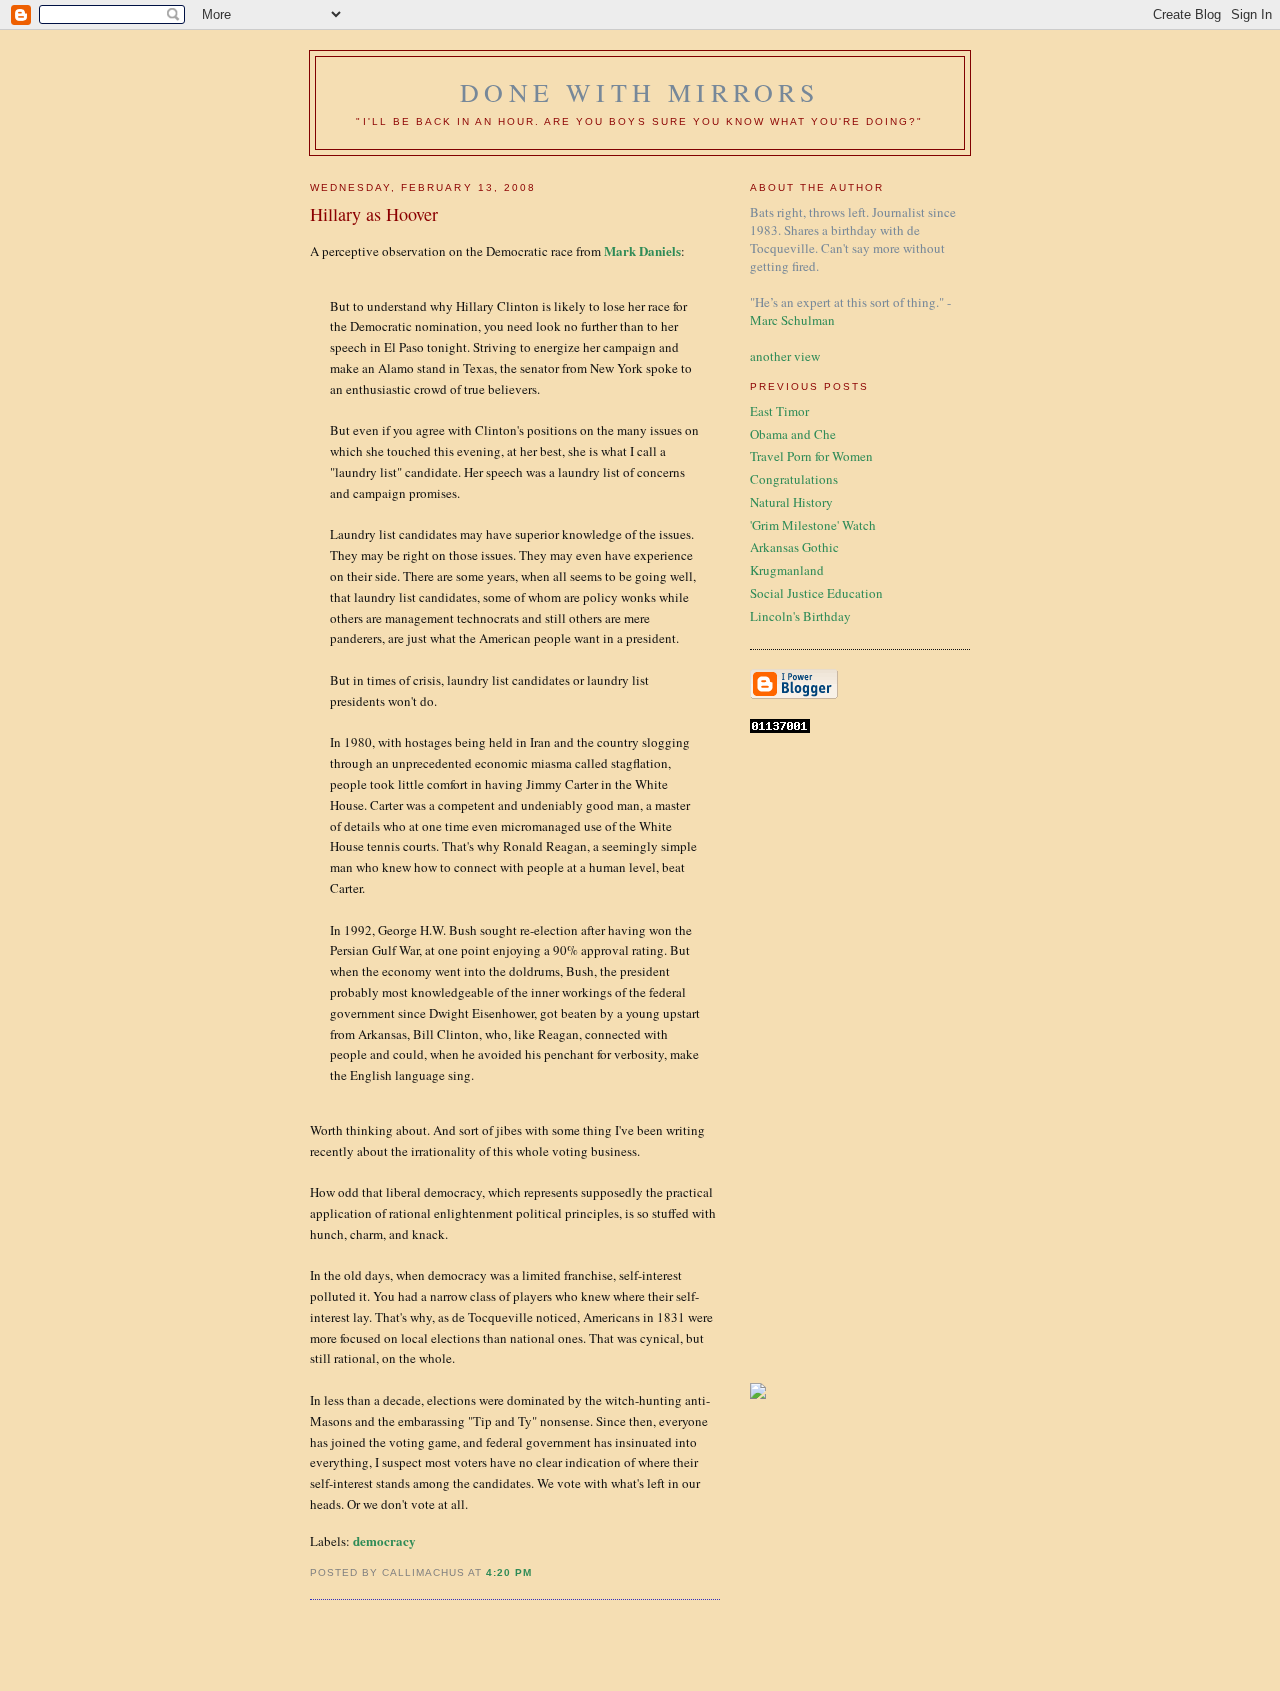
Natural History (791, 502)
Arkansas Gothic (794, 547)
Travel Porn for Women (811, 456)
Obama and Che (793, 434)
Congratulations (794, 479)
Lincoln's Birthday (800, 616)
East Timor (779, 411)
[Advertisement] (810, 1058)
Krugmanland (787, 570)
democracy (384, 1540)
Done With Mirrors (639, 92)
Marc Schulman (792, 320)
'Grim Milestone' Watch (813, 525)
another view (785, 356)
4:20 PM (509, 1572)
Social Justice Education (816, 593)
